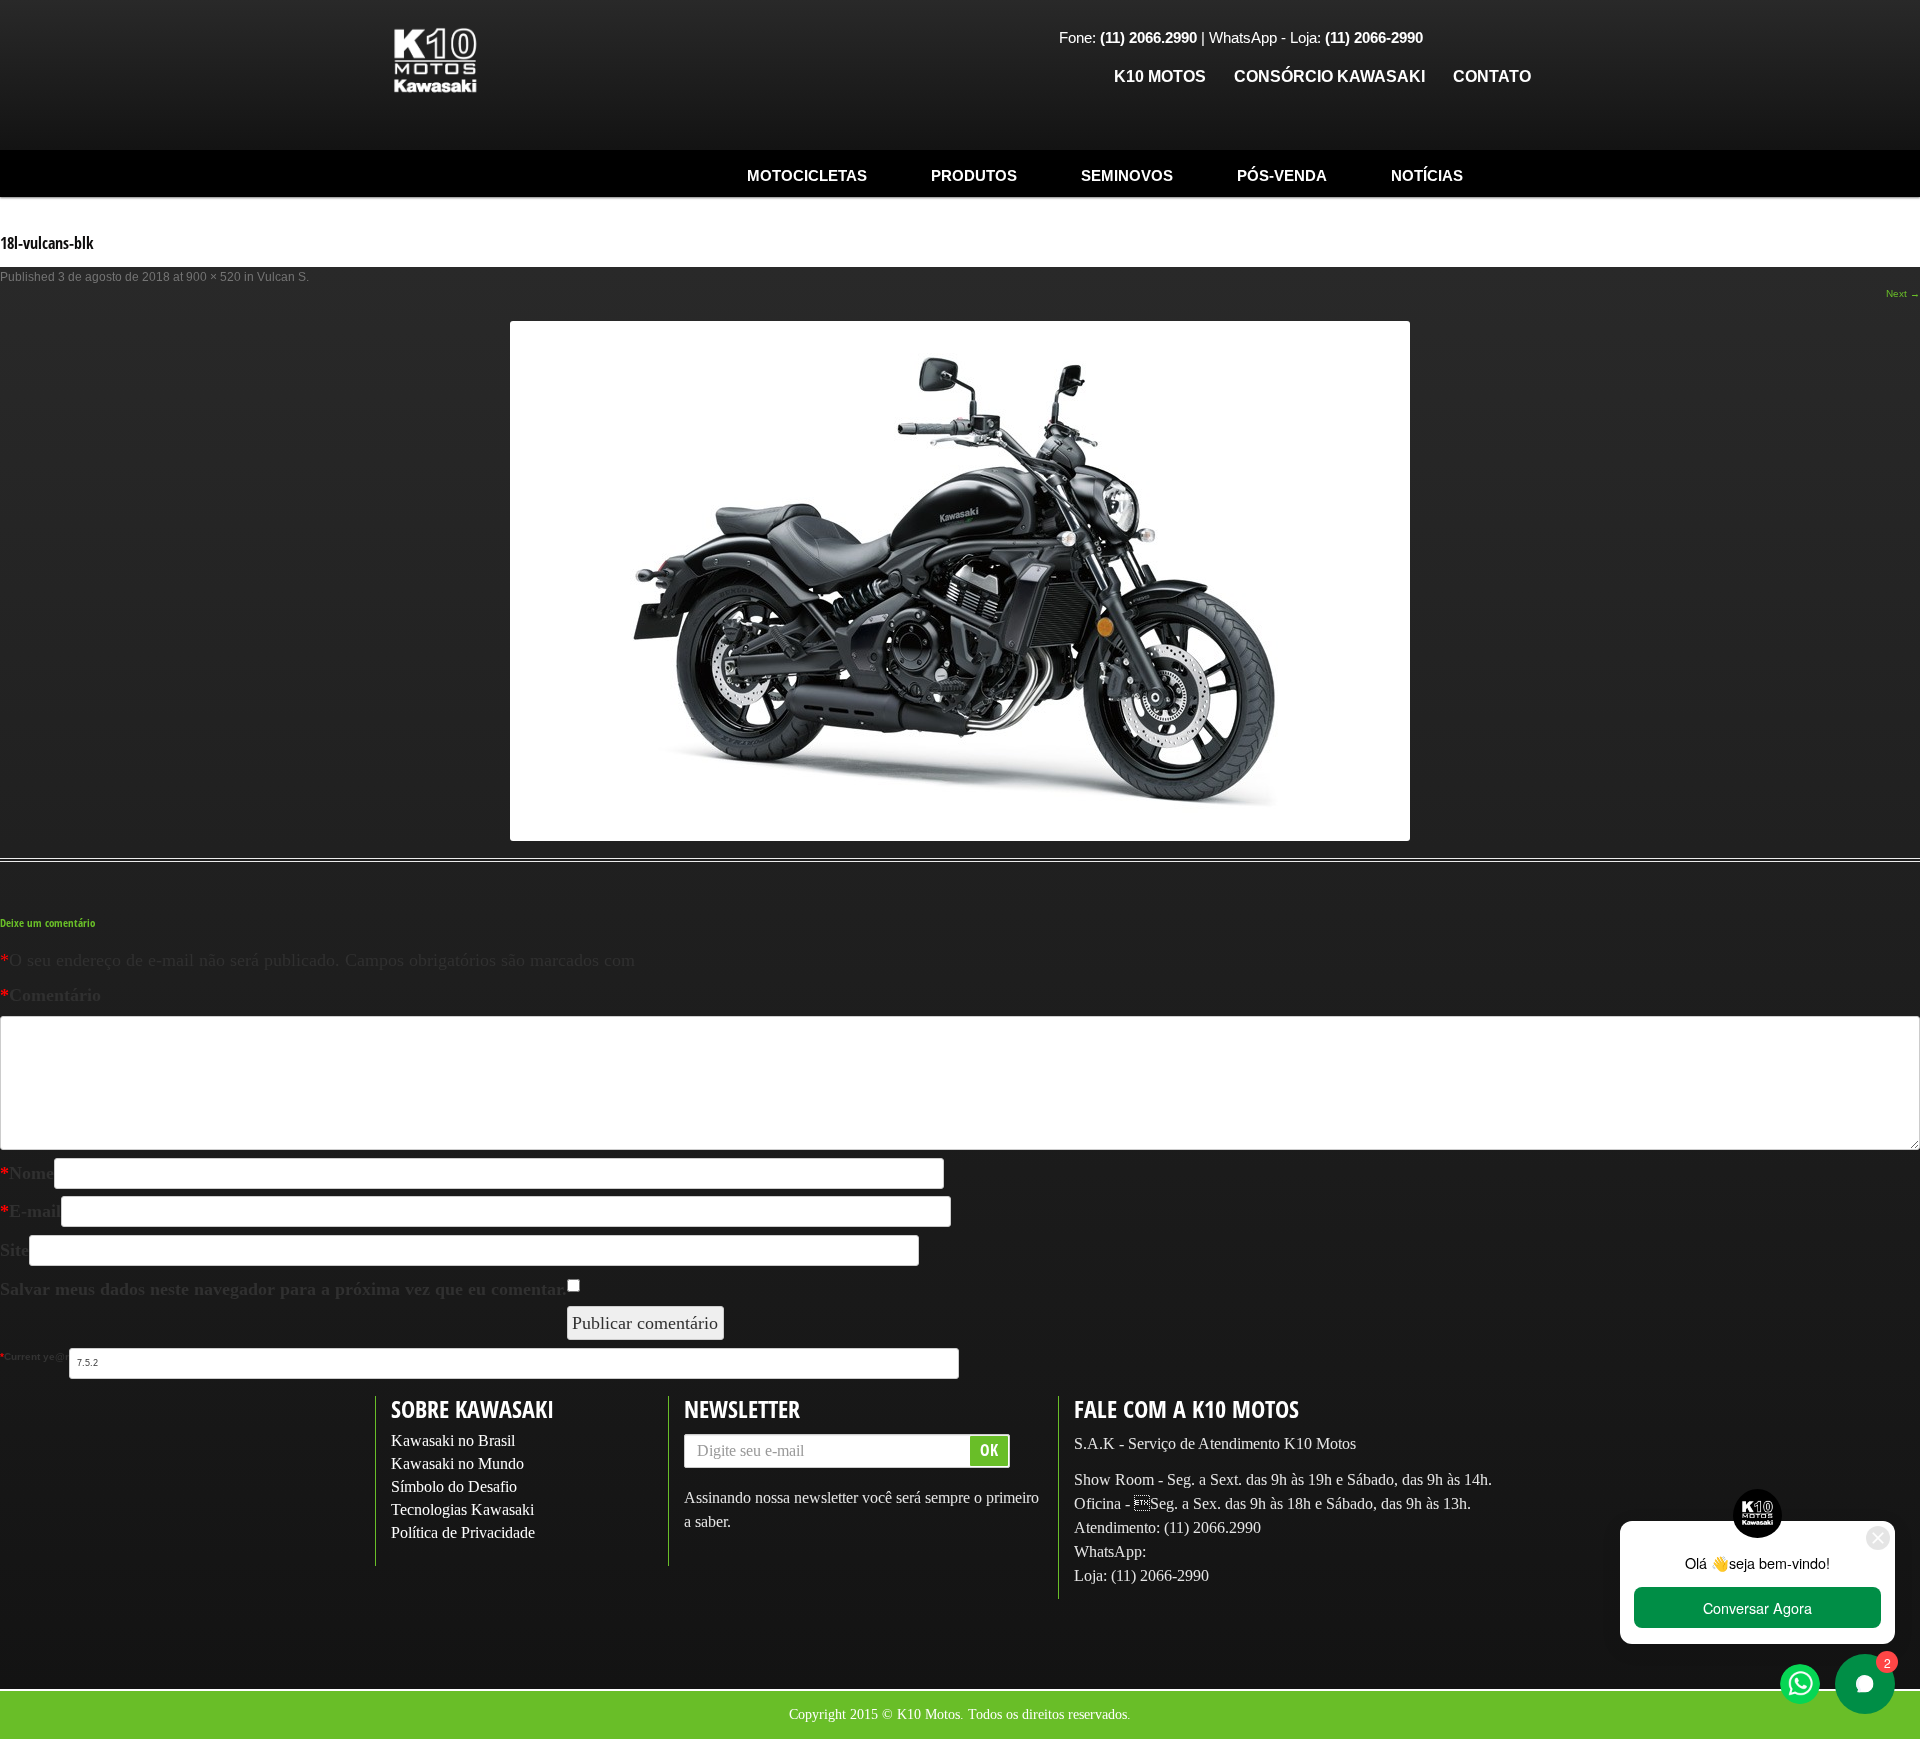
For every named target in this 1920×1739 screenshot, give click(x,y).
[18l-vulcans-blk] (960, 581)
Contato (1492, 76)
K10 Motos (1160, 76)
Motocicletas (807, 175)
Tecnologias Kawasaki (462, 1509)
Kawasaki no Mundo (457, 1463)
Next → (1903, 293)
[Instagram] (1484, 39)
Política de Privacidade (463, 1532)
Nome (27, 1173)
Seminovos (1127, 175)
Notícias (1427, 175)
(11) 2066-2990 (1160, 1575)
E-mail (30, 1211)
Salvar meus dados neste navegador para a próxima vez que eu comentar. (283, 1289)
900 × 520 (213, 277)
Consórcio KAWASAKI (1329, 76)
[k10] (435, 61)
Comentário (50, 995)
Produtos (974, 175)
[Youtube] (1515, 39)
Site (14, 1250)
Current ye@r (34, 1356)
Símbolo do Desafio (454, 1486)
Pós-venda (1282, 175)
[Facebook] (1453, 39)
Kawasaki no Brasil (453, 1440)
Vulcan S (281, 277)
